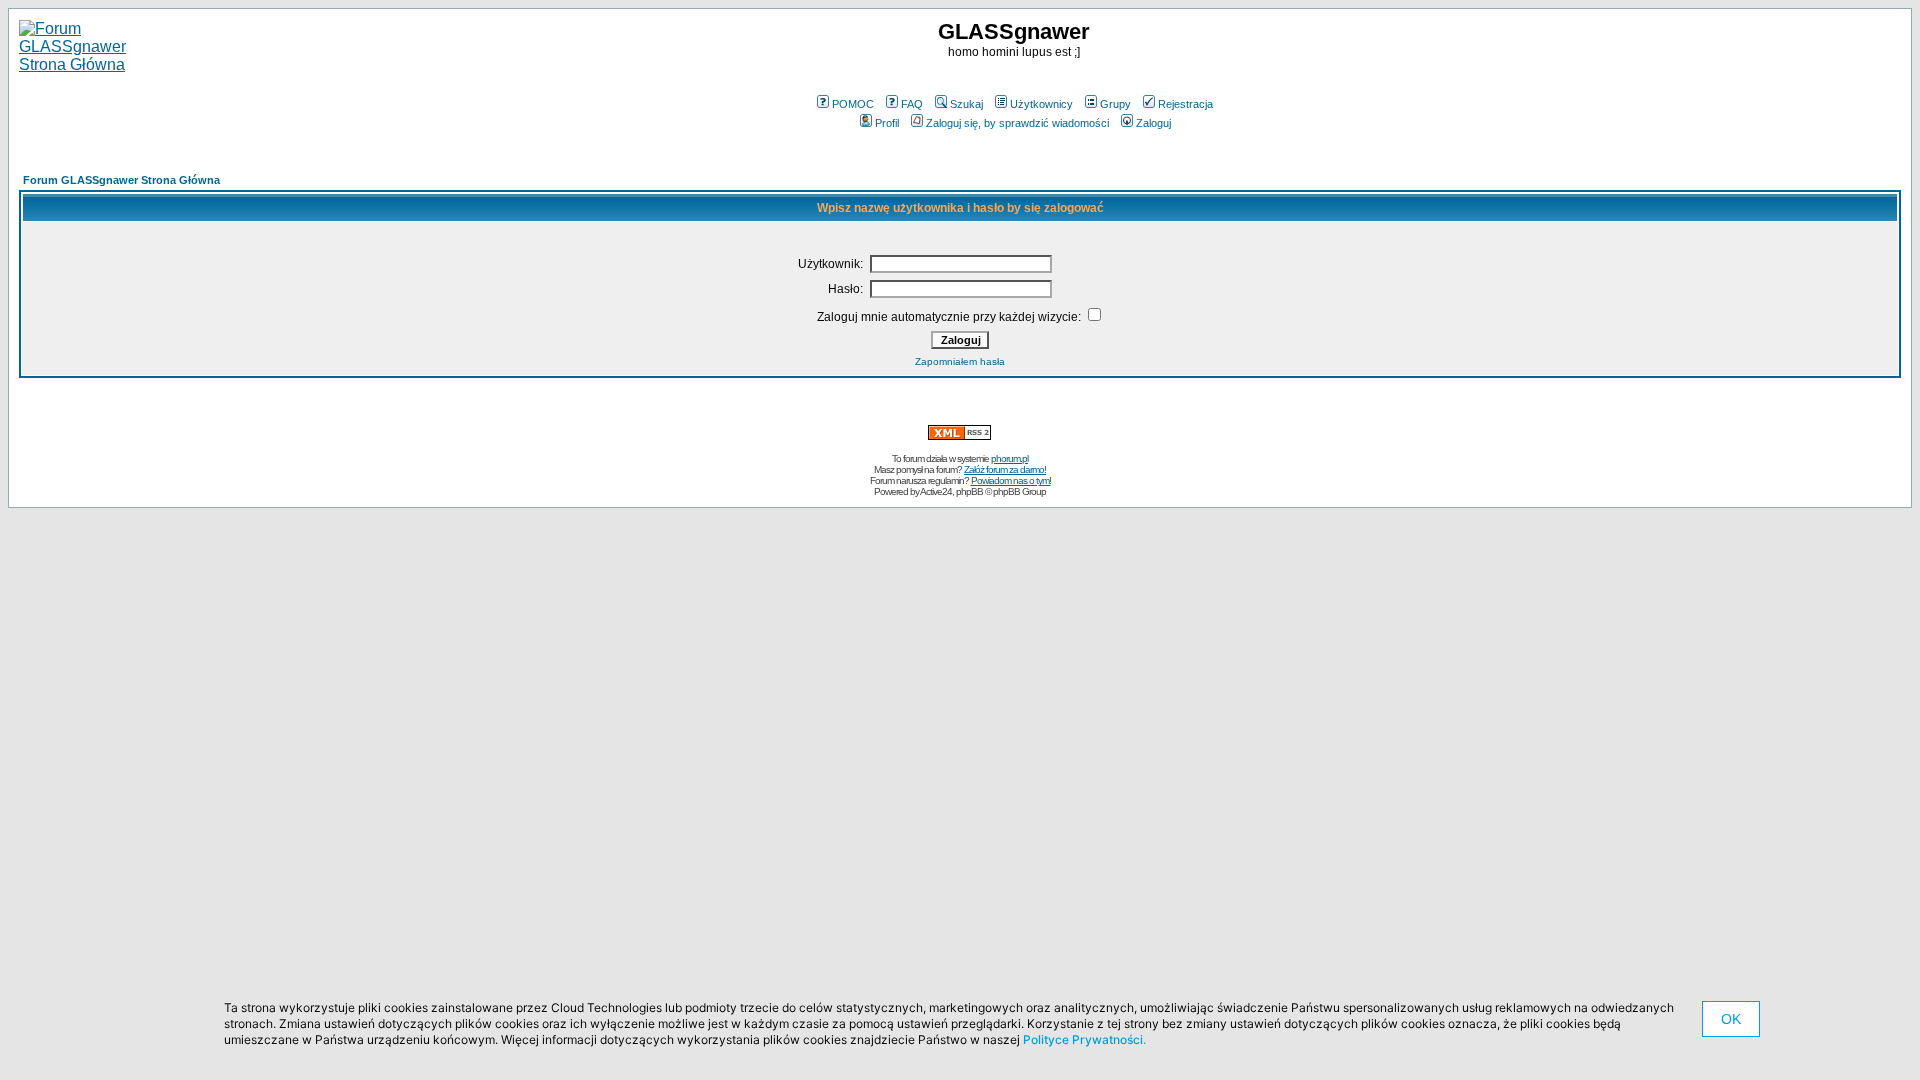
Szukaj (966, 104)
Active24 (936, 491)
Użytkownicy (1041, 104)
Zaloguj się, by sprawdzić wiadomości (1017, 123)
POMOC (853, 104)
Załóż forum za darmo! (1005, 469)
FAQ (912, 104)
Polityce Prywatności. (1084, 1039)
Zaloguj (1153, 123)
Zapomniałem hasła (960, 361)
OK (1731, 1019)
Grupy (1115, 104)
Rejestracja (1185, 104)
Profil (887, 123)
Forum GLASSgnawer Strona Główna (121, 180)
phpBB (969, 491)
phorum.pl (1009, 458)
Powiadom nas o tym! (1011, 480)
